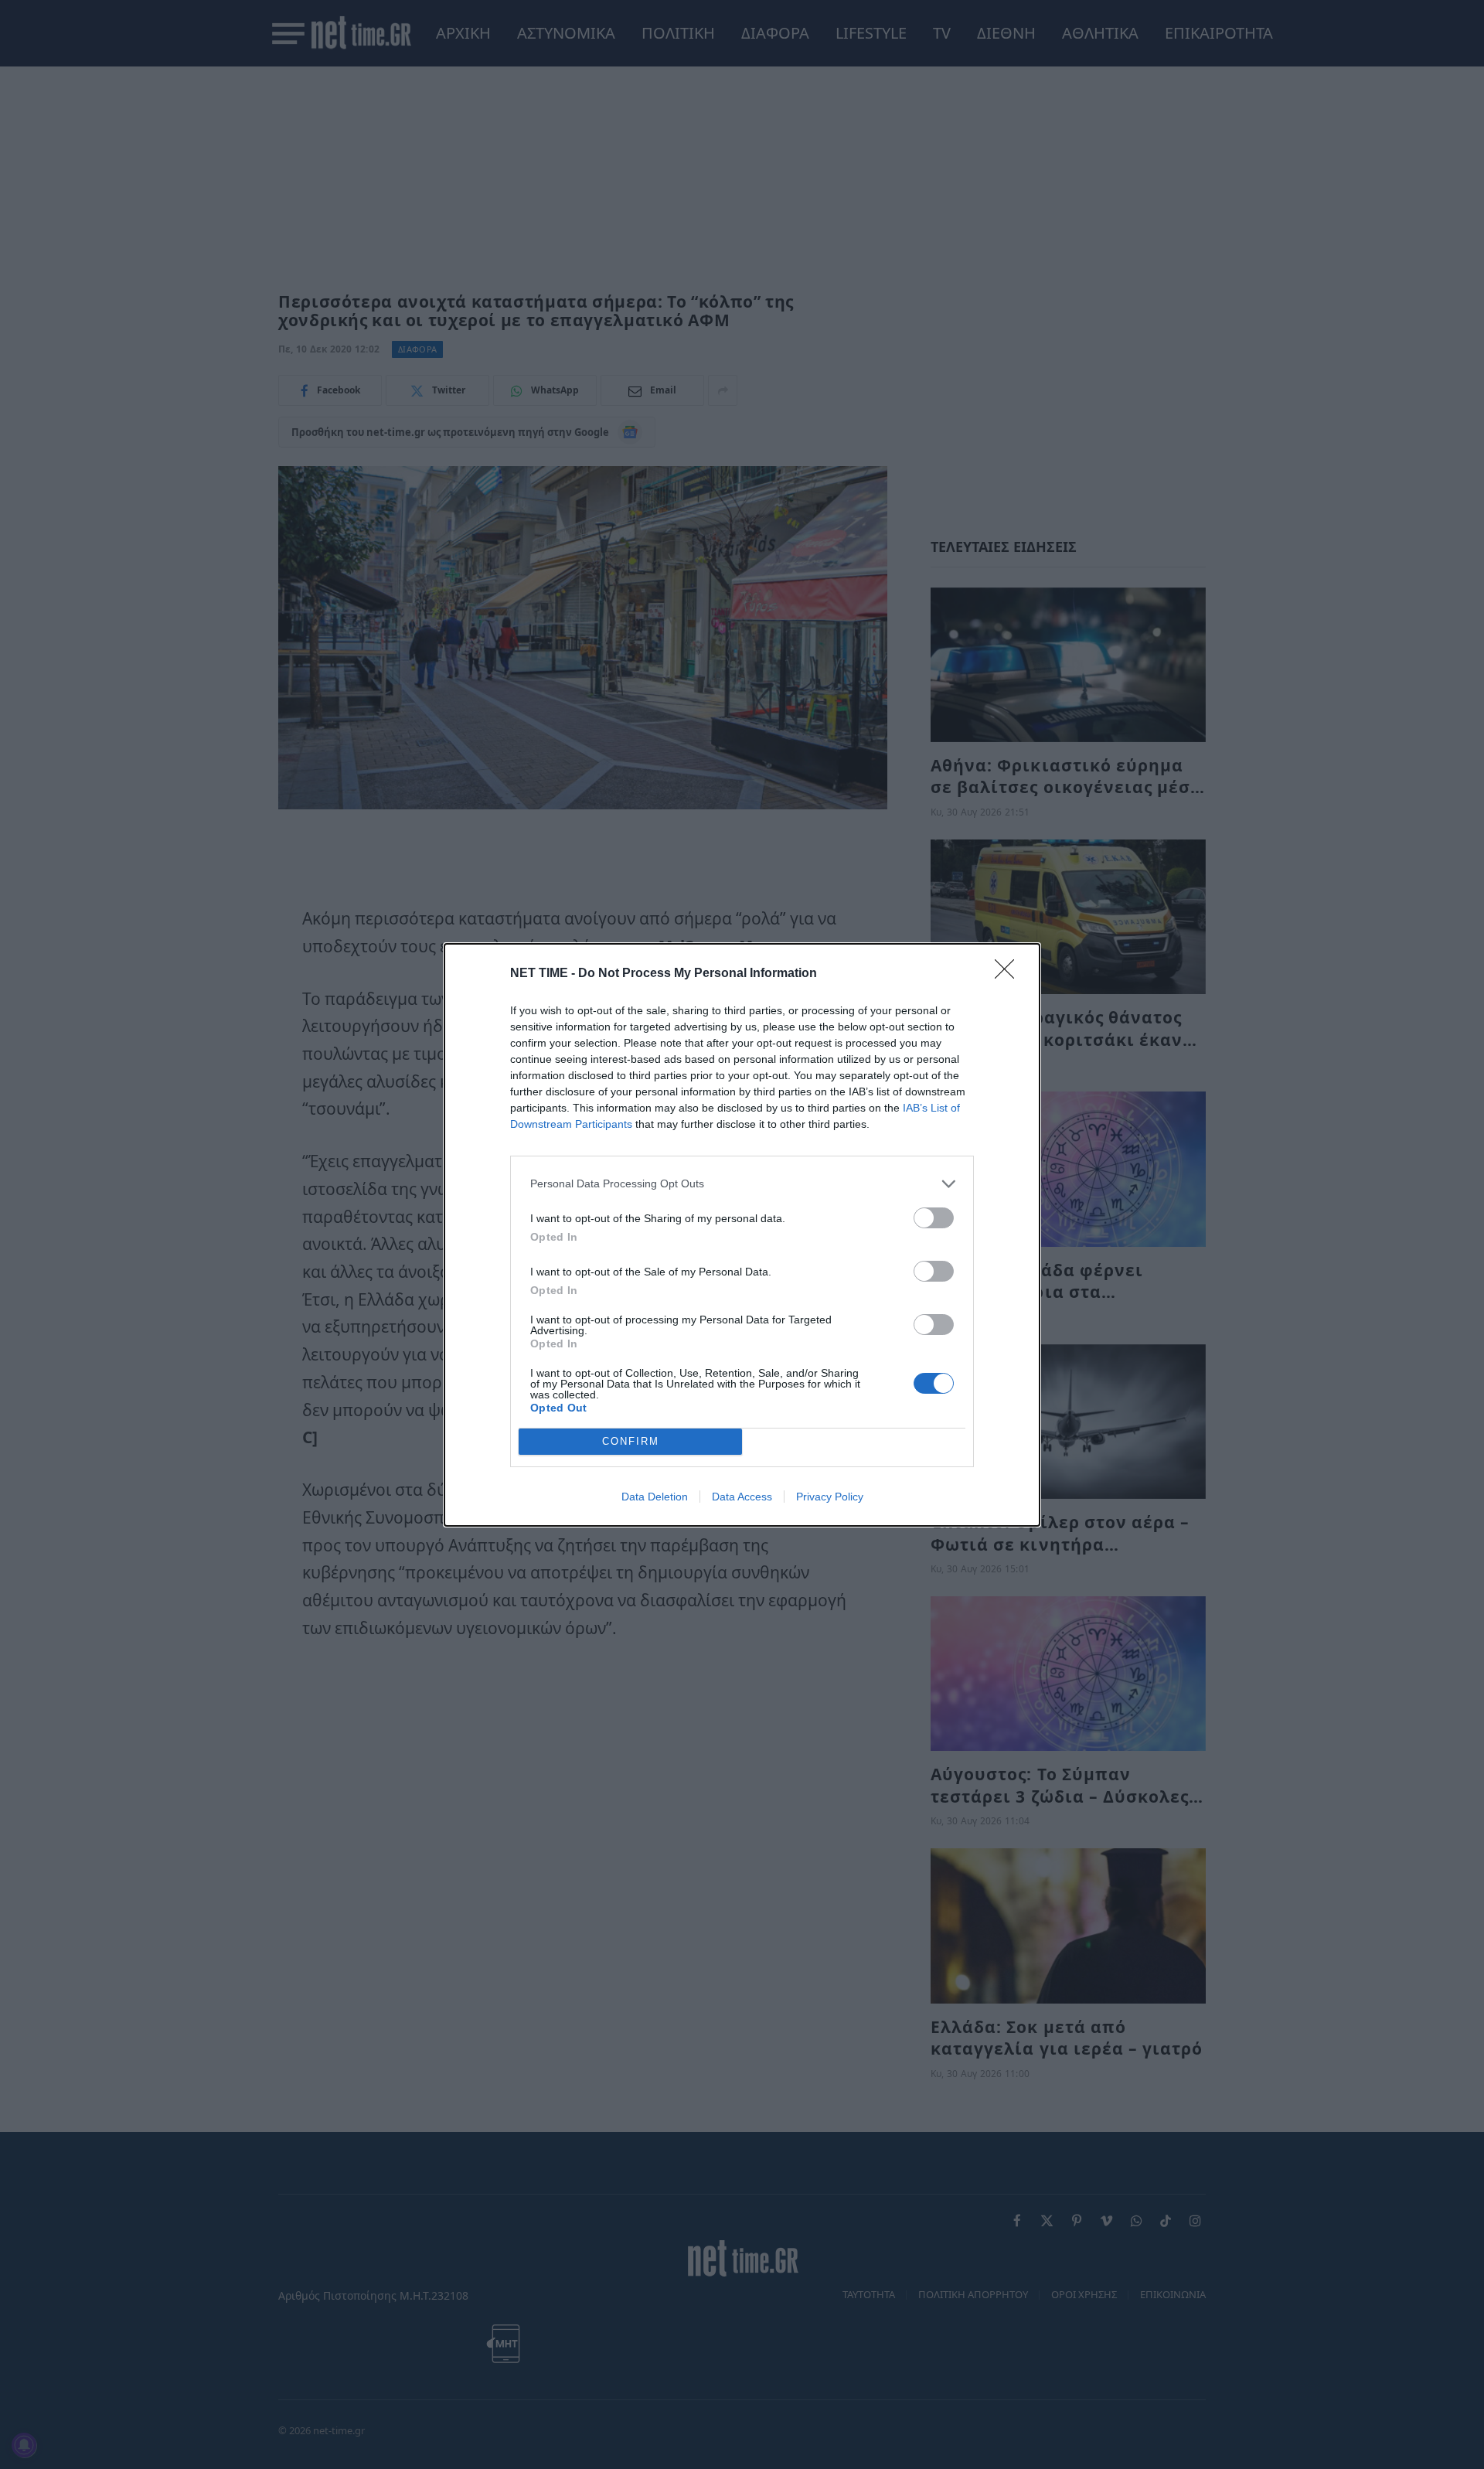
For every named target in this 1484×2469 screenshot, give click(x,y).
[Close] (1009, 974)
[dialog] (742, 1235)
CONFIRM (631, 1441)
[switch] (934, 1218)
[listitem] (742, 1184)
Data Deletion (655, 1497)
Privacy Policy (830, 1497)
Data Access (742, 1497)
